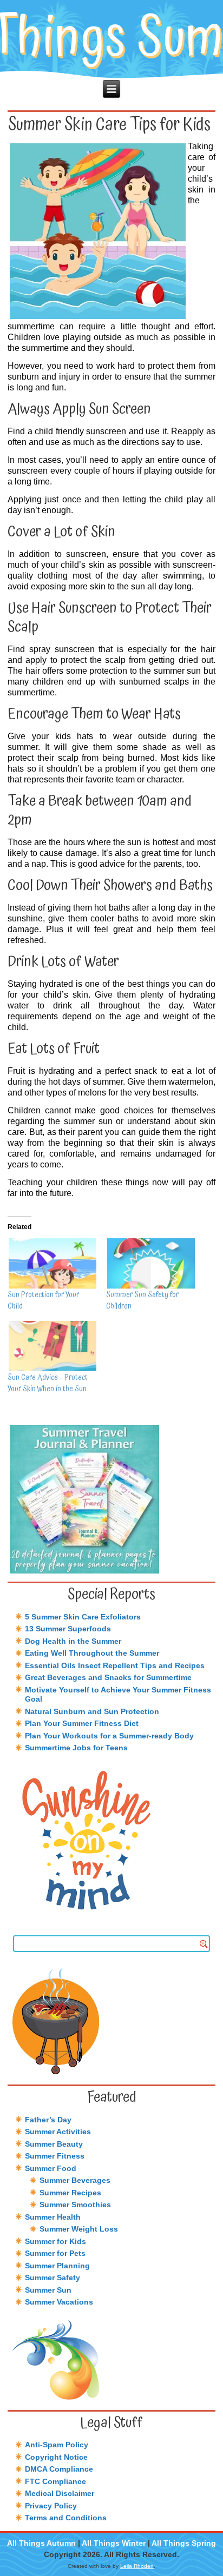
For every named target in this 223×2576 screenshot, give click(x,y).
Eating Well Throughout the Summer (92, 1653)
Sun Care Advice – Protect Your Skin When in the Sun (48, 1383)
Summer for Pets (55, 2253)
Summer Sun (48, 2290)
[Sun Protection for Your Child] (51, 1263)
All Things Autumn (41, 2543)
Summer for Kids (55, 2241)
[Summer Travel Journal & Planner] (111, 1499)
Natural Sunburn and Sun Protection (92, 1711)
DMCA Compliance (59, 2469)
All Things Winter (114, 2543)
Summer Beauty (54, 2144)
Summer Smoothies (75, 2205)
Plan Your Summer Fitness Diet (82, 1723)
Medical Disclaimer (60, 2493)
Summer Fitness (55, 2156)
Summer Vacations (59, 2302)
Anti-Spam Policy (57, 2445)
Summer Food (51, 2168)
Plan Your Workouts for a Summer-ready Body (109, 1736)
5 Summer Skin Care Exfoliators (83, 1617)
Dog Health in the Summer (73, 1641)
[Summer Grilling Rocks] (111, 2021)
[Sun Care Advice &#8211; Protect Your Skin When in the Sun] (51, 1346)
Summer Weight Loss (79, 2229)
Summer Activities (58, 2132)
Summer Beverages (75, 2180)
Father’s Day (48, 2120)
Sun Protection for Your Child (43, 1301)
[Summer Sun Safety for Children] (150, 1263)
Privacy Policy (51, 2506)
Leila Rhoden (137, 2566)
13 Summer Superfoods (68, 1629)
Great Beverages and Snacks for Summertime (108, 1677)
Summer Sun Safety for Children (142, 1301)
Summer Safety (53, 2278)
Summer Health (53, 2217)
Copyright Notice (56, 2457)
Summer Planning (57, 2266)
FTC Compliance (55, 2481)
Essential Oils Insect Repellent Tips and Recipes (115, 1665)
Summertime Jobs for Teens (76, 1748)
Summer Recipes (70, 2193)
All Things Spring (184, 2543)
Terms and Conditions (66, 2518)
